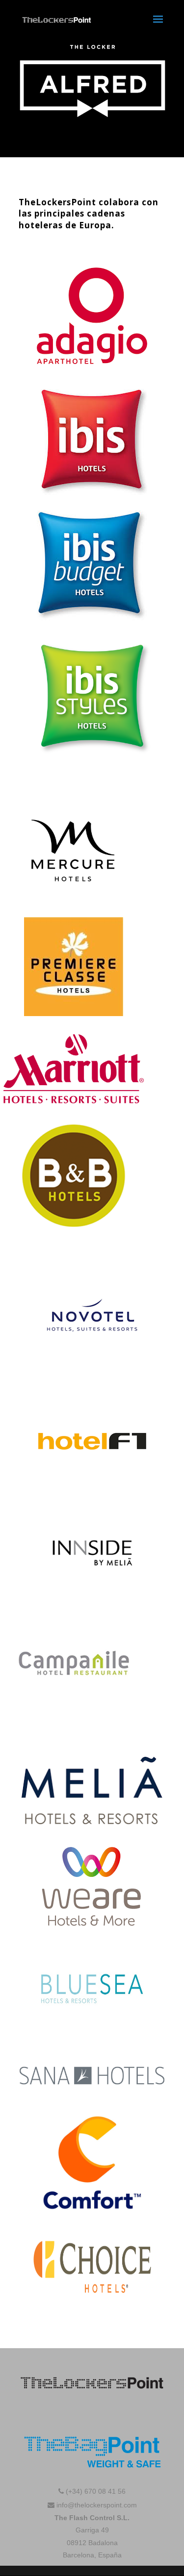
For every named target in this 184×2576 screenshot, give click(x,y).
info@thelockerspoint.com (96, 2505)
